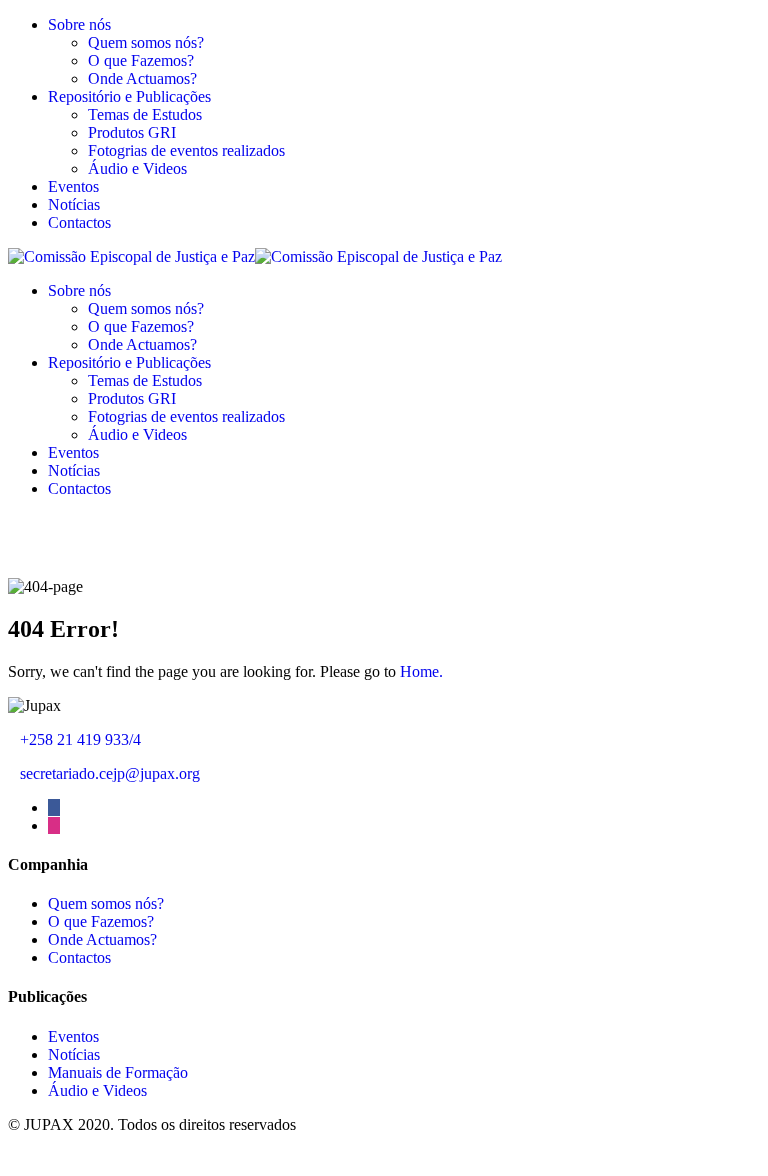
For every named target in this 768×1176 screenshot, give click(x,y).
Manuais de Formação (118, 1072)
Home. (421, 671)
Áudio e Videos (137, 168)
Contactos (79, 222)
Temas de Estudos (145, 114)
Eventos (73, 186)
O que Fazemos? (141, 60)
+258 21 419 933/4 (80, 739)
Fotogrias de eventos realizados (186, 150)
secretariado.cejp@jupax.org (110, 773)
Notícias (74, 204)
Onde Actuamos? (142, 78)
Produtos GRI (132, 132)
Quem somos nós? (146, 42)
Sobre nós (79, 24)
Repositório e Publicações (129, 96)
